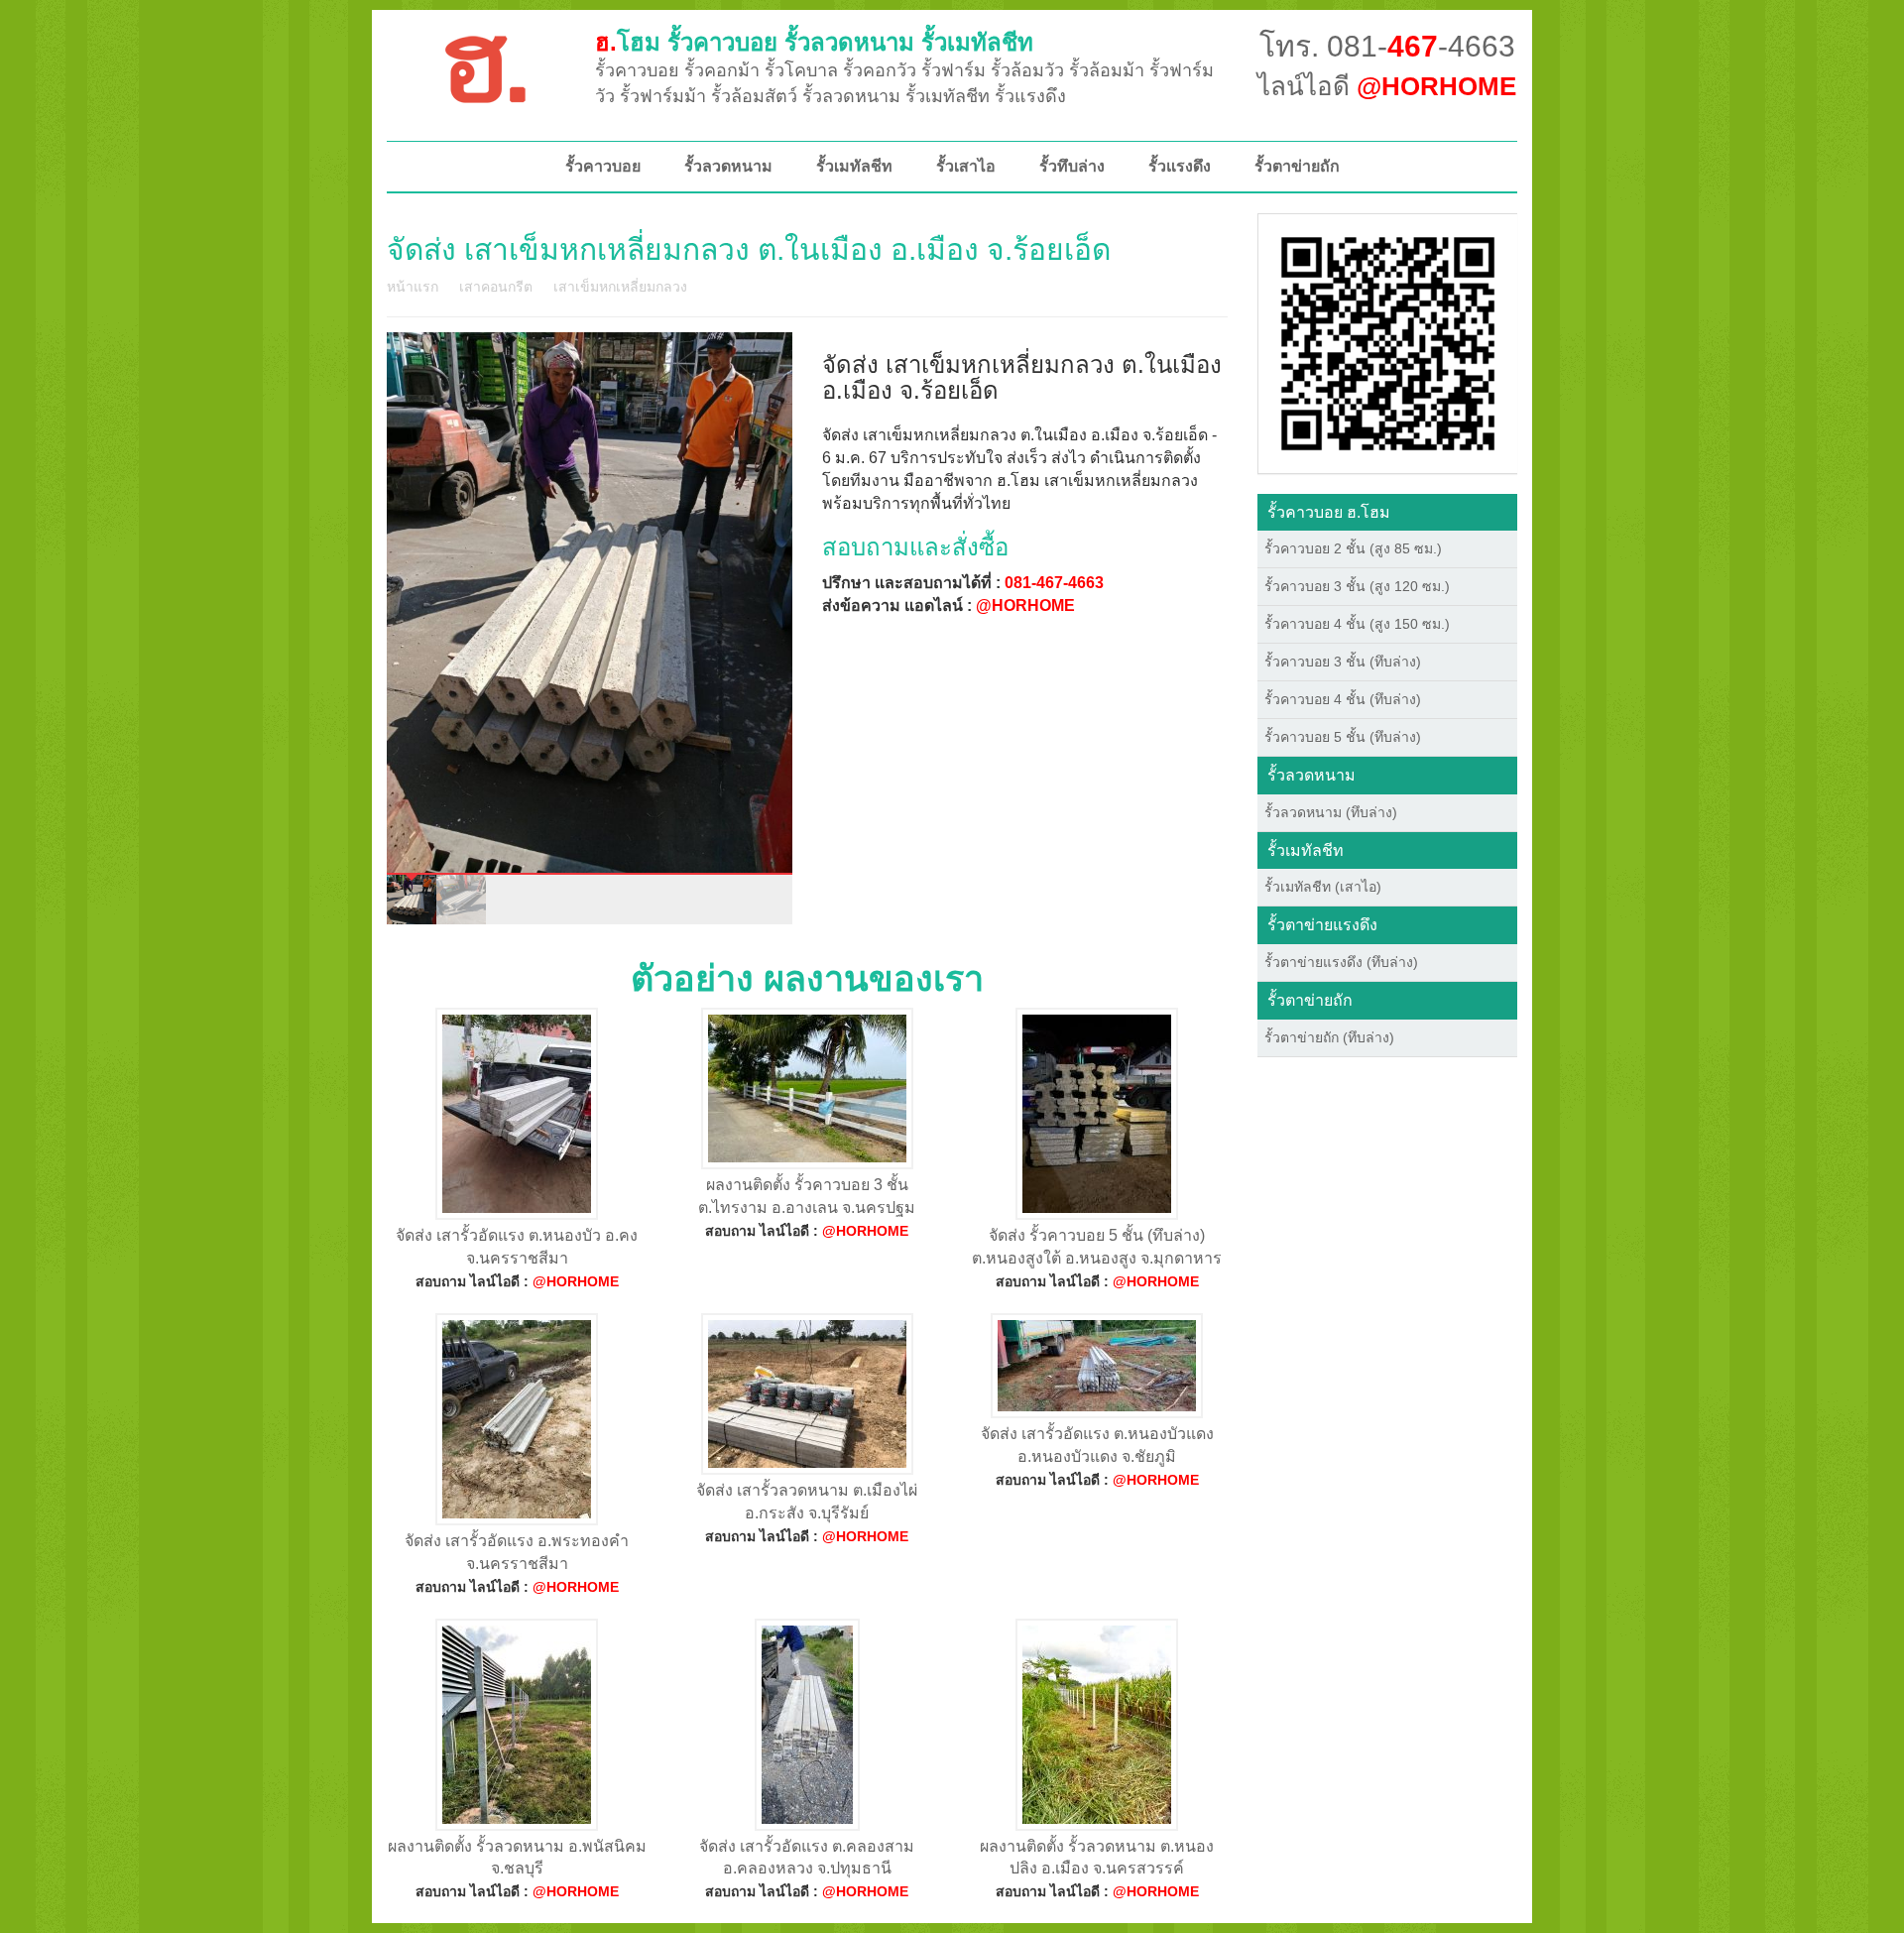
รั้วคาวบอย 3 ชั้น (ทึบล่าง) (1343, 662)
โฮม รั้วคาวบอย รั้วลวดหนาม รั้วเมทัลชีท (814, 42)
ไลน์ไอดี (1387, 86)
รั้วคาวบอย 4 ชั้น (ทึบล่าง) (1343, 699)
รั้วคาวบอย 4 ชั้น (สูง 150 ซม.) (1357, 624)
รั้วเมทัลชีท (854, 166)
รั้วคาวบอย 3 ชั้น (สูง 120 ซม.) (1357, 586)
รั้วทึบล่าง (1072, 166)
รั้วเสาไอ (966, 166)
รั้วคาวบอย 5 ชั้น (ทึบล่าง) (1343, 737)
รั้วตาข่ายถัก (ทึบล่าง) (1329, 1037)
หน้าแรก (413, 287)
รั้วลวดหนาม (728, 166)
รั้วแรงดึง (1180, 166)
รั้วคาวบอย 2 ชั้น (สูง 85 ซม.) (1353, 548)
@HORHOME (1025, 605)
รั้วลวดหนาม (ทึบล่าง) (1331, 812)
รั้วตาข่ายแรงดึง (1322, 925)
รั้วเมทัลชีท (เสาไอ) (1323, 887)
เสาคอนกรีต (496, 287)
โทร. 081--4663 (1387, 46)
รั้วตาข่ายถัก (1297, 166)
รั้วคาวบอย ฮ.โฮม (1329, 512)
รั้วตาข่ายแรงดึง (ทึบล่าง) (1341, 962)
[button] (1388, 342)
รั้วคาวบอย (603, 166)
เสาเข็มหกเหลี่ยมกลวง (620, 287)
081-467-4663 (1054, 583)
